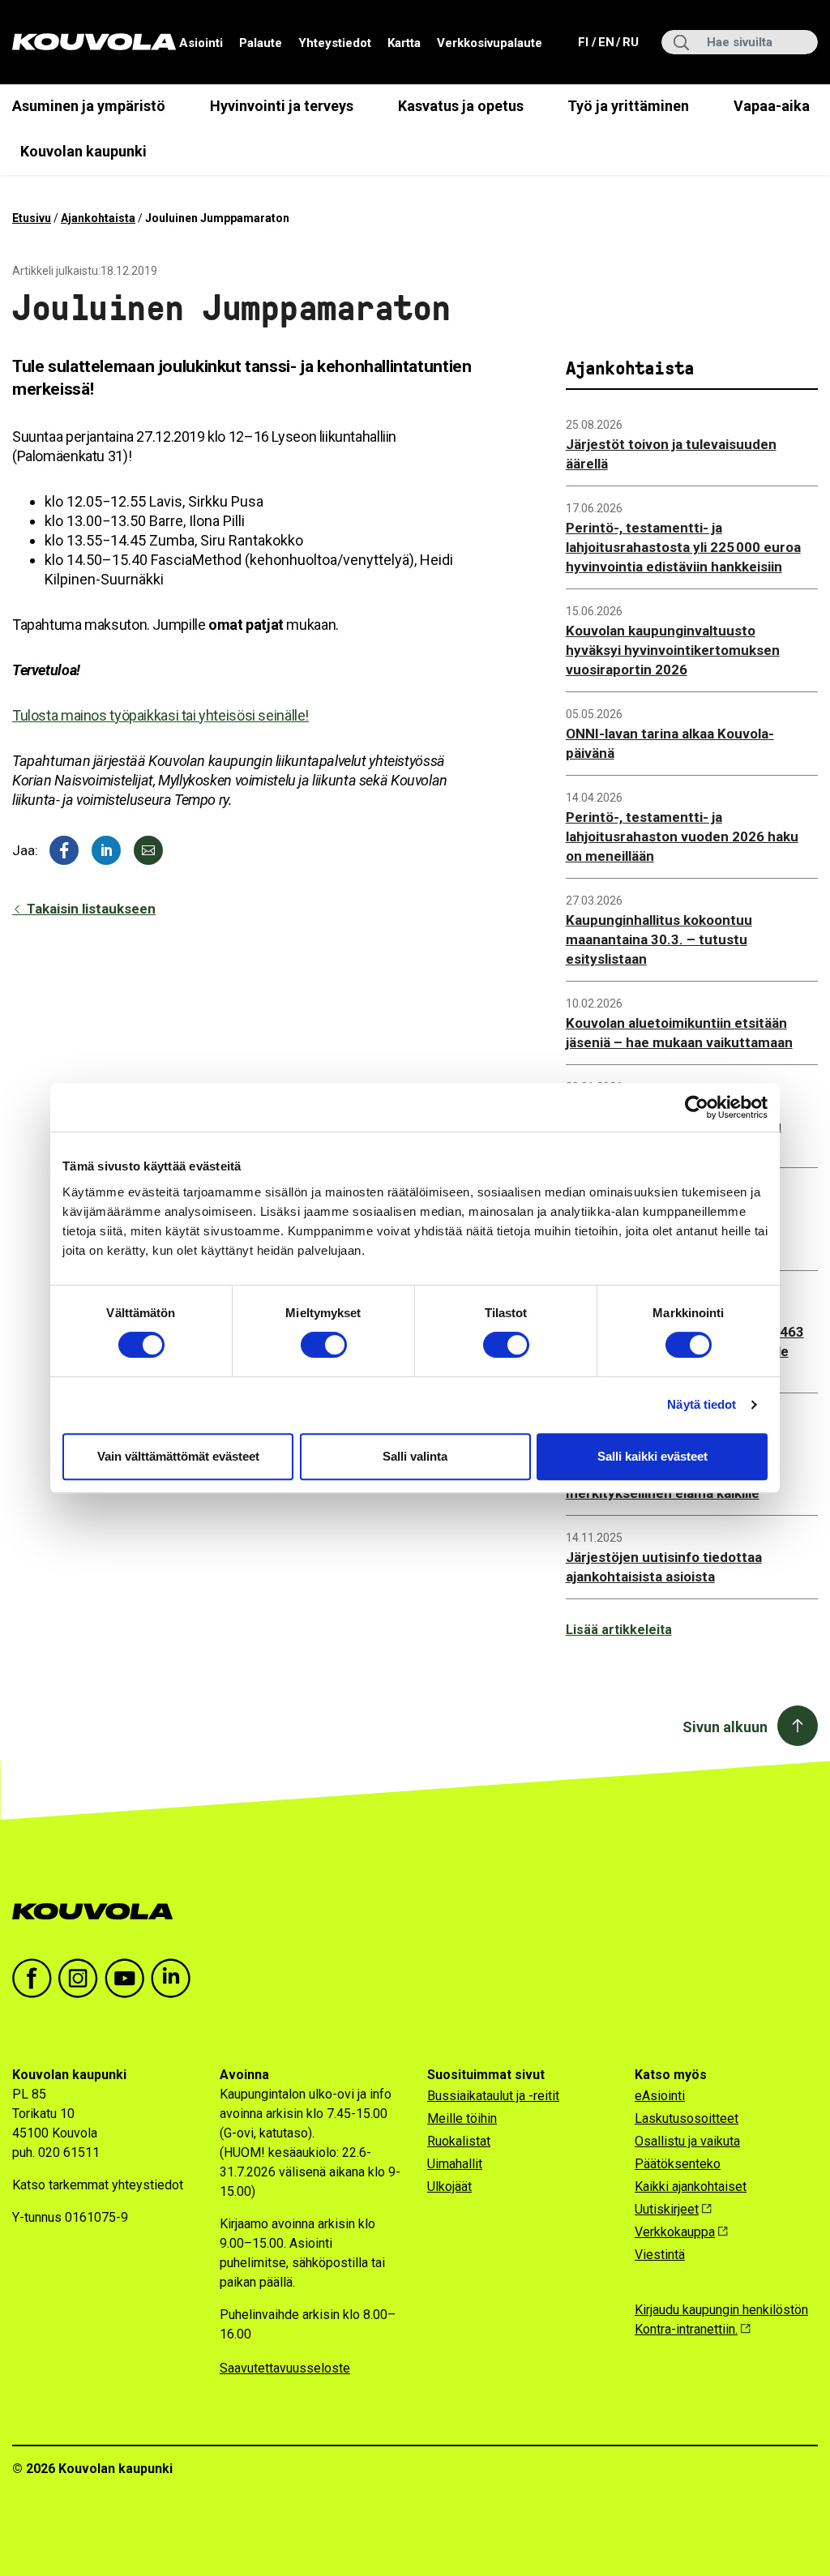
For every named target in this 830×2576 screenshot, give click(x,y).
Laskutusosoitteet (687, 2118)
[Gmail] (148, 850)
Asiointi (201, 43)
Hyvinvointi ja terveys (282, 106)
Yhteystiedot (335, 43)
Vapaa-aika (772, 106)
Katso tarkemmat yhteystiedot (98, 2185)
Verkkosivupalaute (490, 43)
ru (630, 42)
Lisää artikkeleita (619, 1630)
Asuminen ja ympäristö (89, 106)
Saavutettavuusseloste (285, 2368)
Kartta (404, 43)
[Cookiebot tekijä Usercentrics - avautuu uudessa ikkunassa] (697, 1107)
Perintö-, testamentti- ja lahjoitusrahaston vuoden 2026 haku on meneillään (682, 837)
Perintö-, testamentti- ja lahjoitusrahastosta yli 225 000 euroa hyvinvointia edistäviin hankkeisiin (683, 547)
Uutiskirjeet (667, 2209)
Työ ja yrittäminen (628, 106)
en (605, 42)
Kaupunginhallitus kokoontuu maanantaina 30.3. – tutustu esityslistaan (659, 939)
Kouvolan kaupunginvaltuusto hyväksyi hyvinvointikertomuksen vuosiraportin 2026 (673, 650)
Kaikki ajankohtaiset (691, 2187)
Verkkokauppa (675, 2232)
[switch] (324, 1345)
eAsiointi (660, 2096)
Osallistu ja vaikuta (687, 2141)
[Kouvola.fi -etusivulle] (99, 1912)
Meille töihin (462, 2118)
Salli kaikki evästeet (652, 1456)
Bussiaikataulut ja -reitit (493, 2096)
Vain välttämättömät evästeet (178, 1456)
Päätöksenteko (678, 2164)
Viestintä (660, 2255)
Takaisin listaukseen (90, 909)
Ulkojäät (449, 2187)
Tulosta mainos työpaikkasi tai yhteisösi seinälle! (160, 715)
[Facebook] (64, 850)
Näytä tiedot (702, 1404)
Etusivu (32, 218)
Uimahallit (455, 2164)
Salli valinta (415, 1456)
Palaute (261, 43)
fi (585, 42)
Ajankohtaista (98, 218)
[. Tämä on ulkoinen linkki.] (106, 850)
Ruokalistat (459, 2141)
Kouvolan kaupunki (83, 151)
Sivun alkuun (725, 1727)
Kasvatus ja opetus (461, 106)
